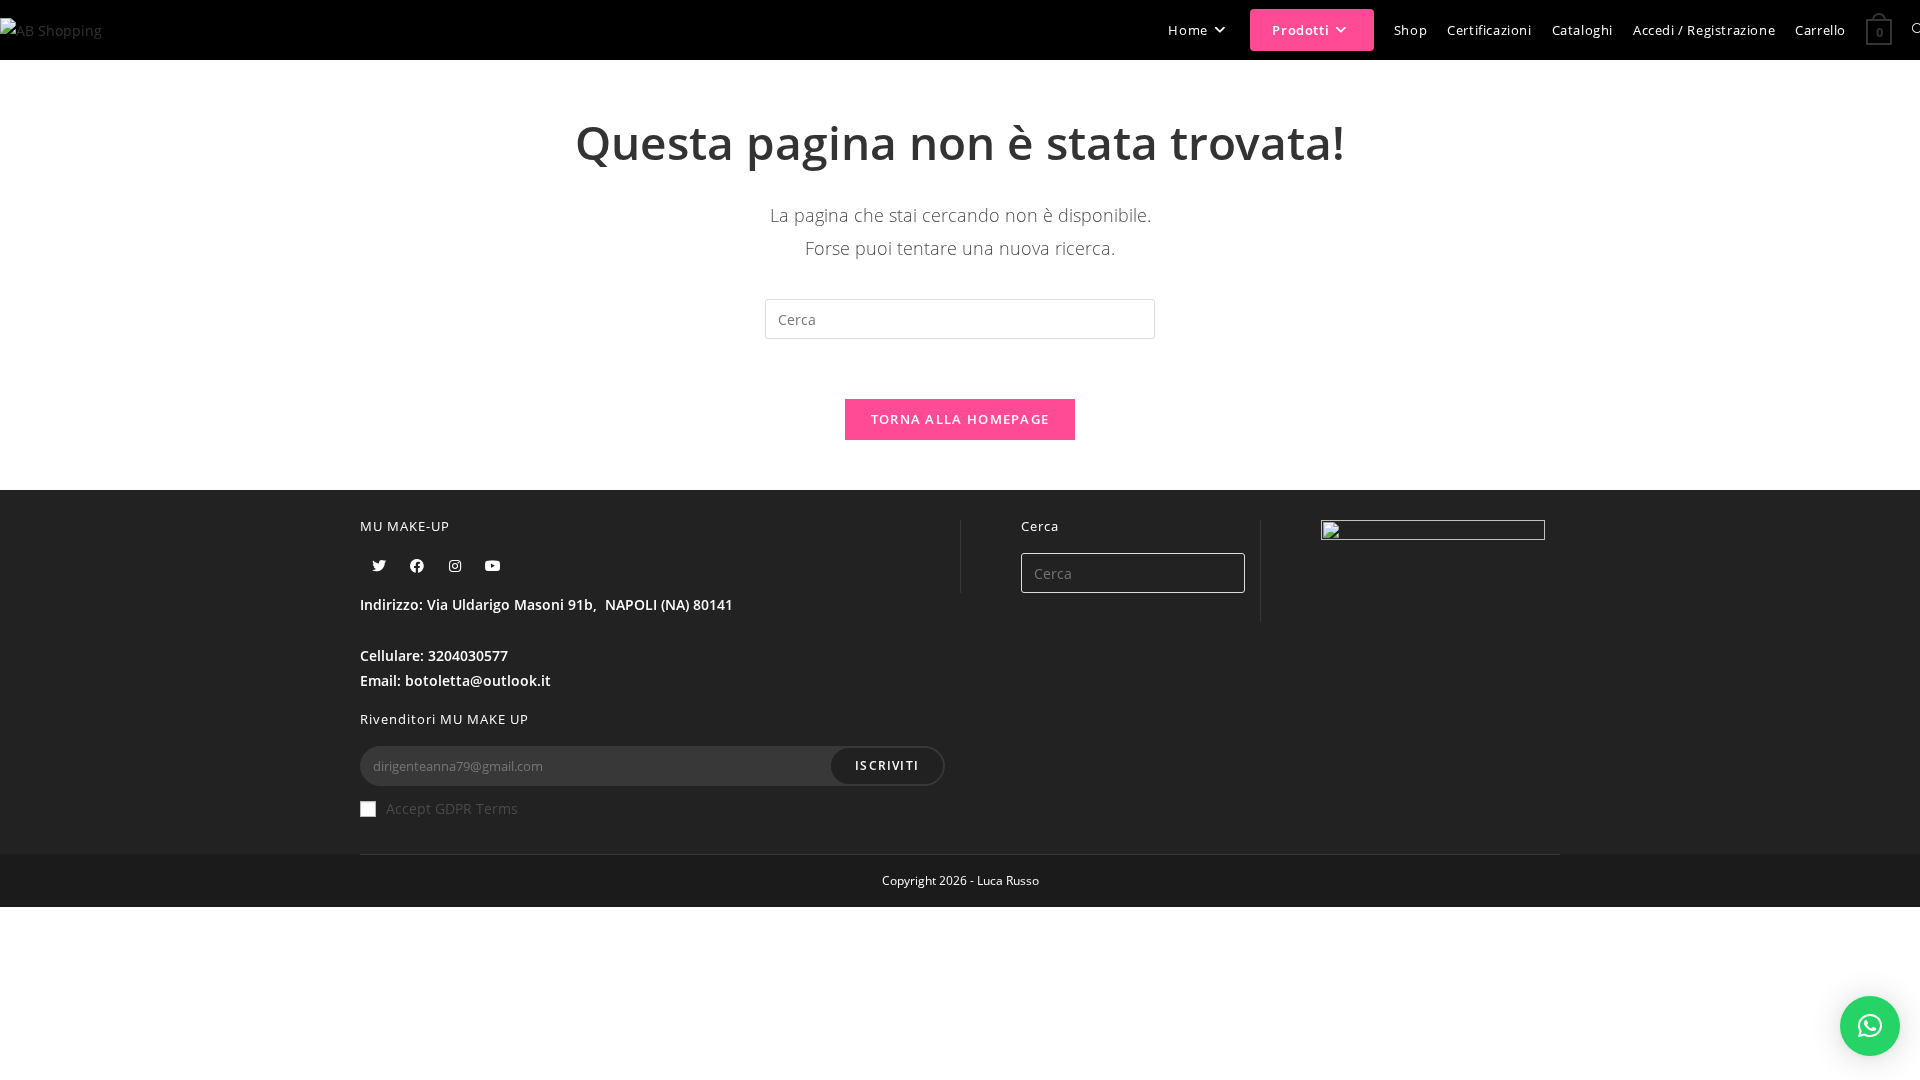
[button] (1870, 1026)
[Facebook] (417, 565)
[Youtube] (493, 565)
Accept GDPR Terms (452, 808)
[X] (379, 565)
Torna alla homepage (960, 419)
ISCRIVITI (887, 765)
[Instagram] (455, 565)
